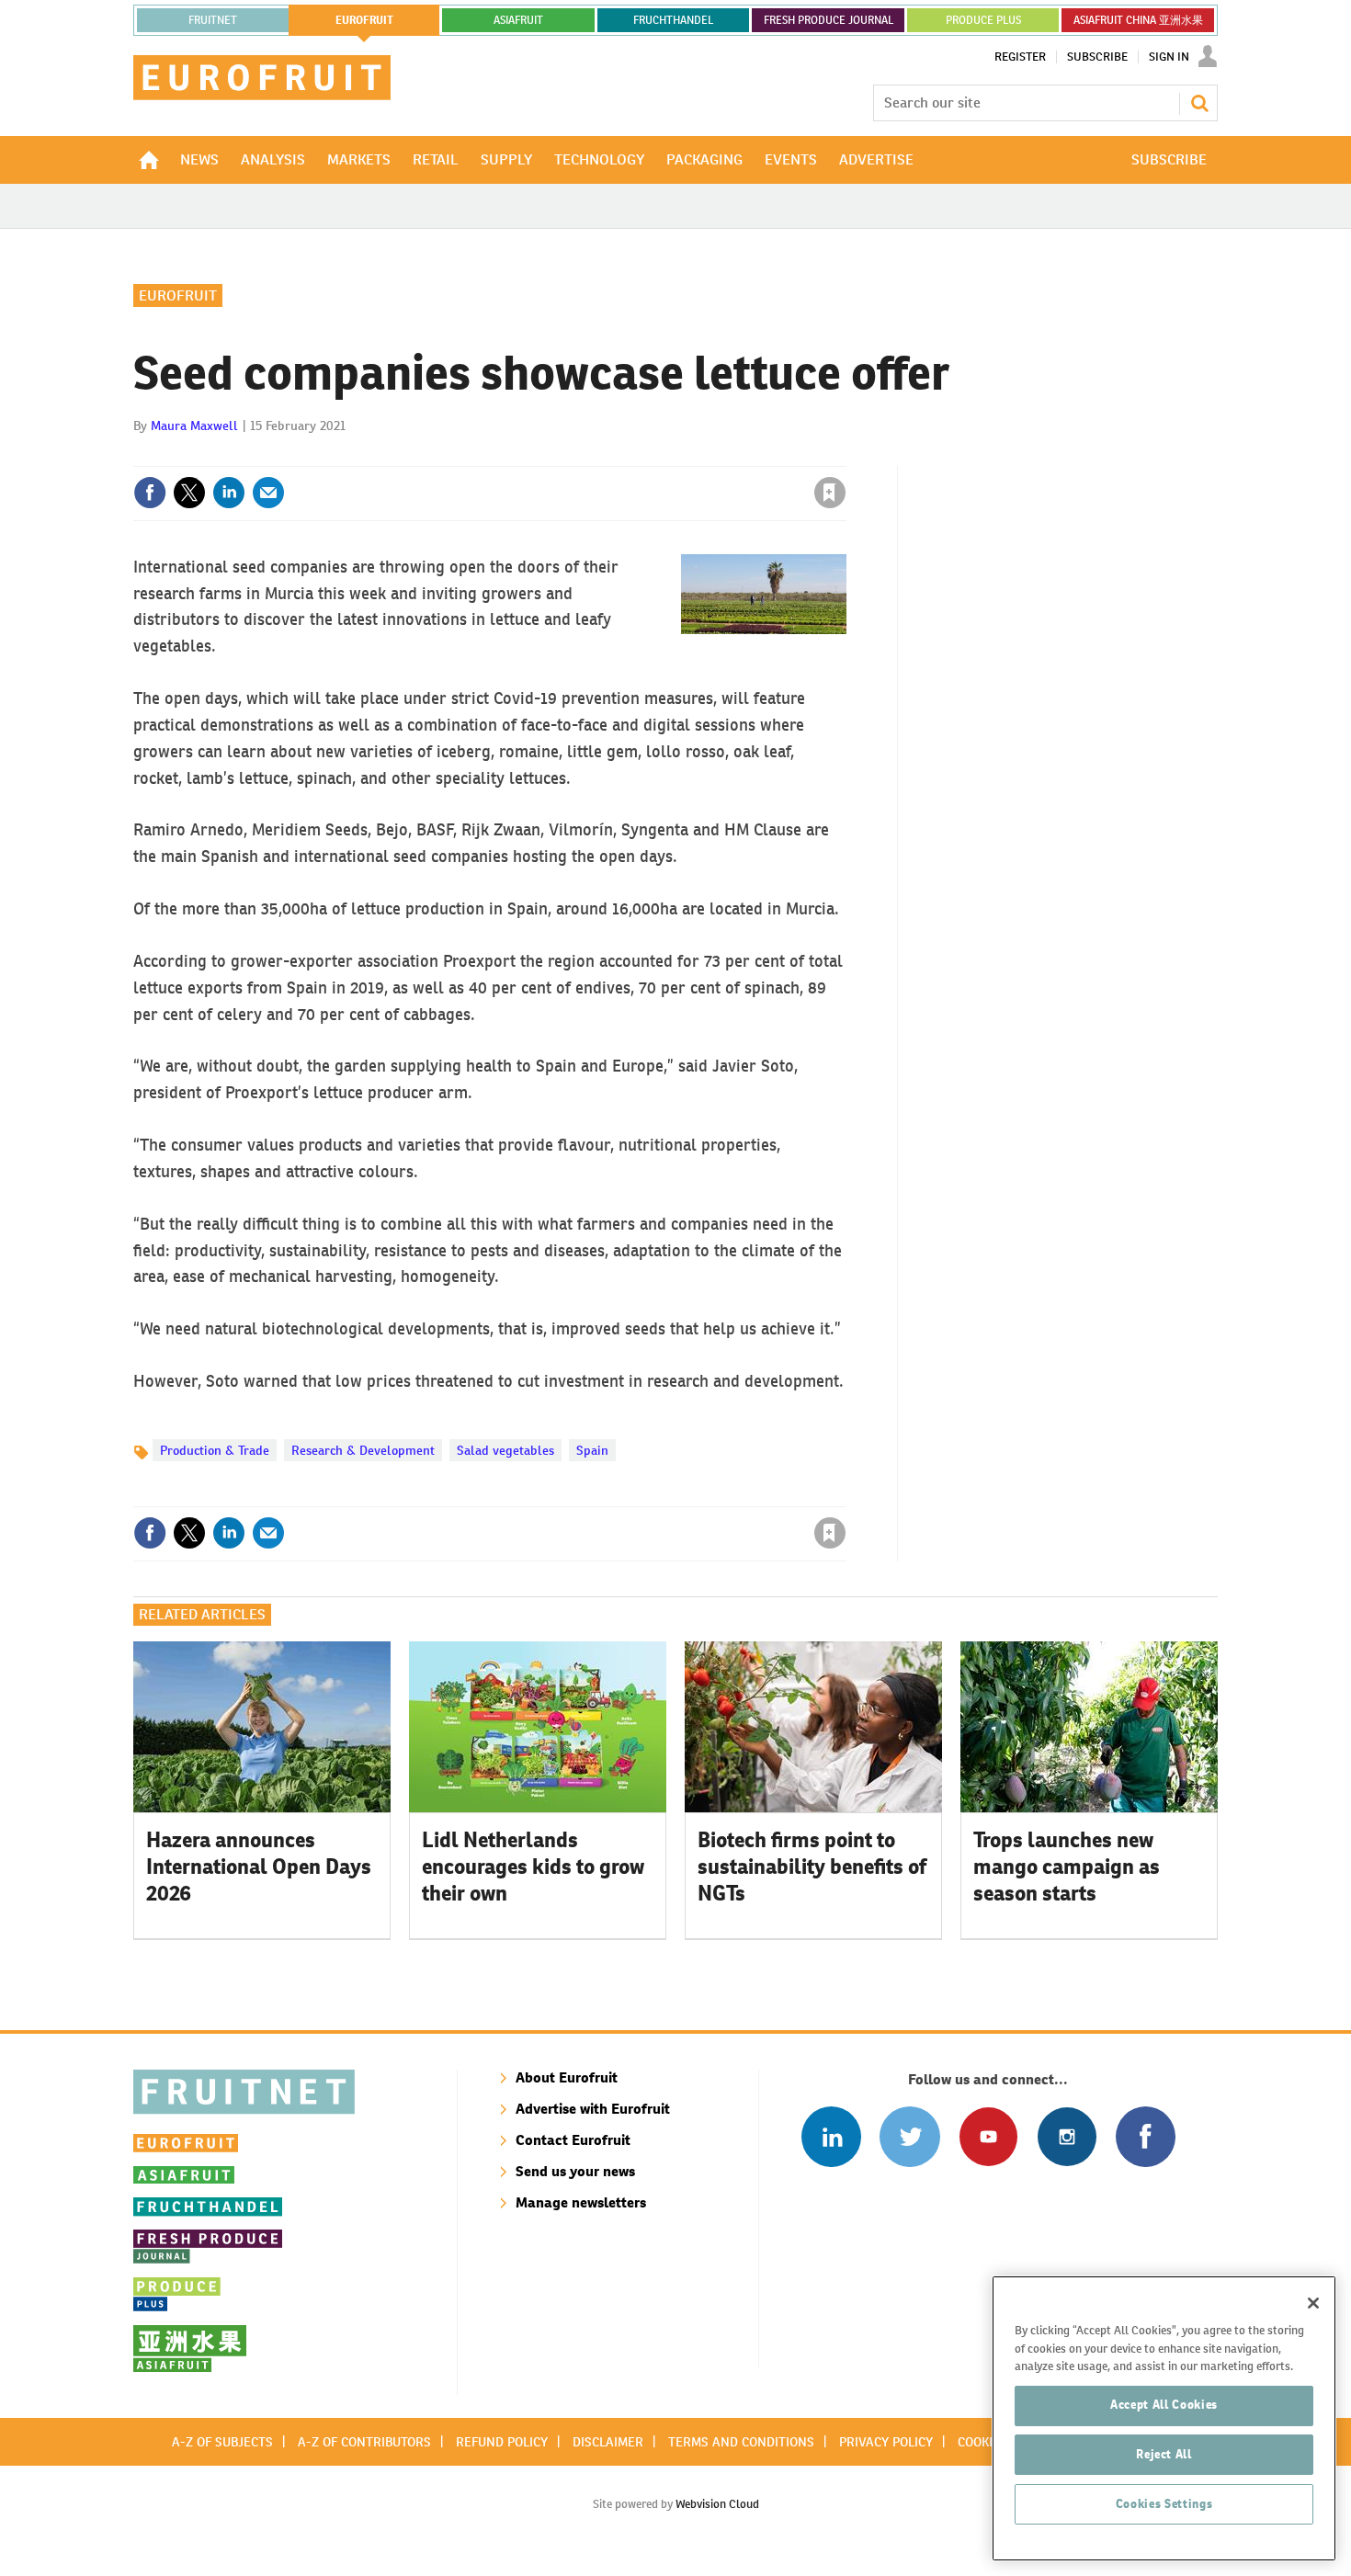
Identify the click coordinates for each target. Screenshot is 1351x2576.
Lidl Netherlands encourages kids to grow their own (533, 1867)
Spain (592, 1450)
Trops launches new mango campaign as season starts (1067, 1867)
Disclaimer (608, 2442)
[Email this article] (268, 493)
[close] (845, 455)
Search (1199, 103)
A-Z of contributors (364, 2442)
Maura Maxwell (194, 426)
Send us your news (575, 2171)
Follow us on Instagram (1067, 2136)
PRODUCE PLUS (983, 20)
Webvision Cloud (717, 2504)
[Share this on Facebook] (150, 493)
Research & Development (363, 1450)
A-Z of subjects (222, 2442)
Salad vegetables (505, 1450)
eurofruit (364, 20)
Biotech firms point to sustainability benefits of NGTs (812, 1867)
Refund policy (502, 2442)
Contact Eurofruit (573, 2140)
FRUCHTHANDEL (673, 20)
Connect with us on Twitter (909, 2136)
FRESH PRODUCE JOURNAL (829, 20)
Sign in (611, 455)
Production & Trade (215, 1450)
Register (1020, 57)
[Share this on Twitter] (189, 493)
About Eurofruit (567, 2077)
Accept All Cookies (1164, 2405)
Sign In (1169, 57)
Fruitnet (213, 20)
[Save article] (830, 493)
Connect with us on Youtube (988, 2136)
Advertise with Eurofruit (593, 2109)
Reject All (1164, 2454)
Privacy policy (886, 2442)
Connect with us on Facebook (1146, 2136)
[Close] (1313, 2303)
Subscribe (1097, 57)
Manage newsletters (581, 2202)
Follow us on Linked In (831, 2136)
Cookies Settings (1164, 2504)
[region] (1164, 2418)
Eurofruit (178, 295)
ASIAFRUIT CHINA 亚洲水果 (1138, 20)
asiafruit (518, 20)
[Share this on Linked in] (229, 493)
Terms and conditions (741, 2442)
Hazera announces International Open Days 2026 (259, 1867)
